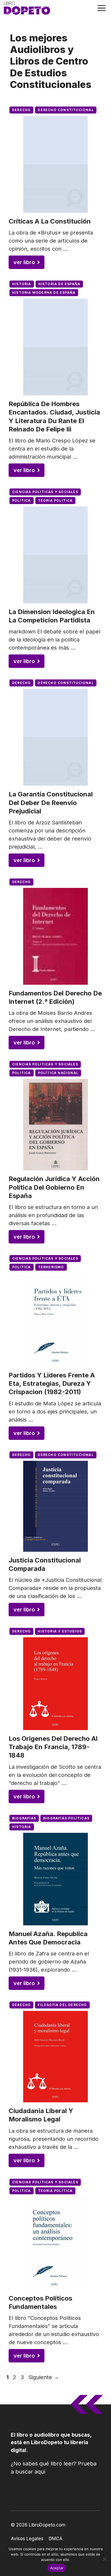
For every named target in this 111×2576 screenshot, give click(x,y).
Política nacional (58, 1073)
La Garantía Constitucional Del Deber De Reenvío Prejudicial (51, 802)
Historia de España (59, 284)
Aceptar (57, 2568)
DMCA (56, 2539)
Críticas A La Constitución (50, 221)
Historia (22, 284)
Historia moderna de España (44, 293)
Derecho (21, 110)
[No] (104, 2559)
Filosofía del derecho (62, 2005)
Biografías (24, 1818)
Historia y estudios (60, 1631)
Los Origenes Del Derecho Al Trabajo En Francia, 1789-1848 (53, 1747)
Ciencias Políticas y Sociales (45, 492)
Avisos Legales (27, 2539)
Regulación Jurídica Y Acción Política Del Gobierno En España (54, 1187)
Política (22, 500)
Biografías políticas (66, 1818)
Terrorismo (51, 1267)
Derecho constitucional (66, 110)
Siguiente (44, 2377)
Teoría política (55, 500)
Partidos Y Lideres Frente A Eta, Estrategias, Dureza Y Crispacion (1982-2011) (52, 1383)
